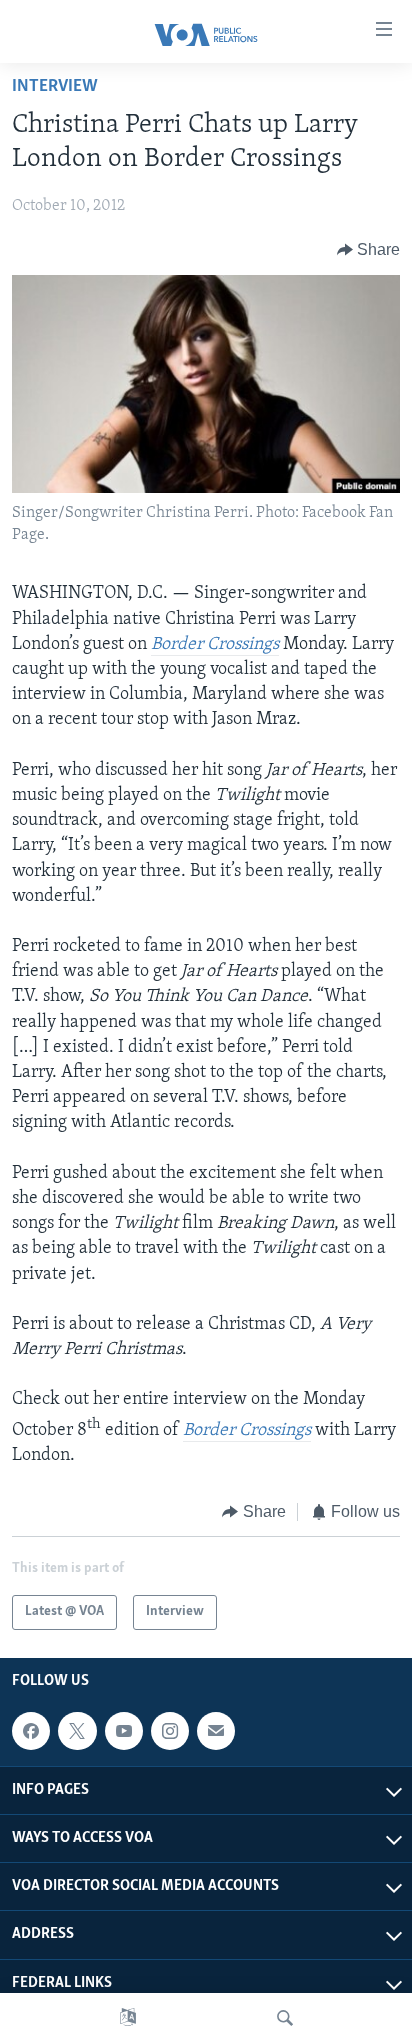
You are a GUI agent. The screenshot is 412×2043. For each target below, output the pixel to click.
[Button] (369, 250)
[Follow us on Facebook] (31, 1731)
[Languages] (128, 2018)
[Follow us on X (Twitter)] (77, 1731)
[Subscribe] (216, 1731)
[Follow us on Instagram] (170, 1731)
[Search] (285, 2018)
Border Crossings (215, 645)
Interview (55, 87)
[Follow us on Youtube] (124, 1731)
